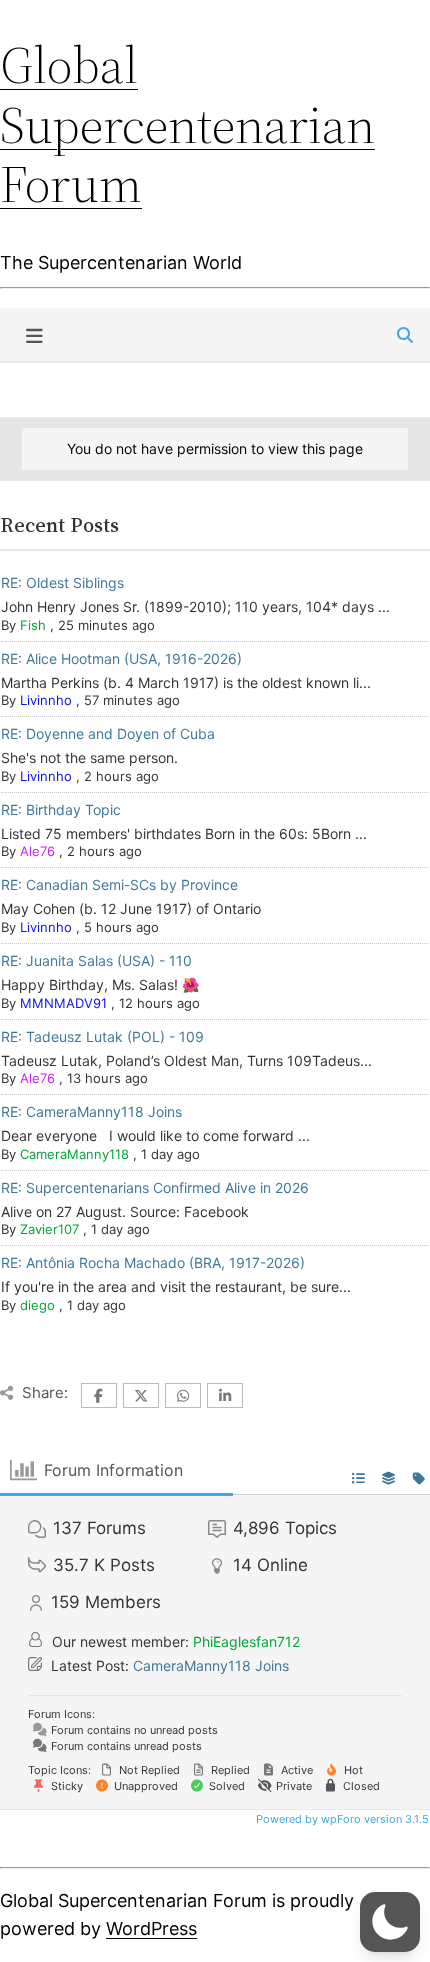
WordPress (151, 1928)
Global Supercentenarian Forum (187, 124)
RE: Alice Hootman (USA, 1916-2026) (121, 658)
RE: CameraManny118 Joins (91, 1111)
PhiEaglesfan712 (246, 1641)
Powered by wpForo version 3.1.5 (341, 1819)
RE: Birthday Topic (61, 809)
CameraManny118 (74, 1154)
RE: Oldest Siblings (62, 582)
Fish (33, 625)
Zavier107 (49, 1229)
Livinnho (46, 700)
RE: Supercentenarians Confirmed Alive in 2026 (155, 1187)
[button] (390, 1922)
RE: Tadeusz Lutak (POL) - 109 (102, 1036)
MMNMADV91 (63, 1003)
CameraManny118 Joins (211, 1665)
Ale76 (37, 851)
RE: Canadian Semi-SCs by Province (119, 884)
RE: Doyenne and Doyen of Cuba (108, 733)
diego (37, 1305)
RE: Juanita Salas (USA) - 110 (96, 960)
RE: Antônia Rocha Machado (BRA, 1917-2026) (153, 1262)
